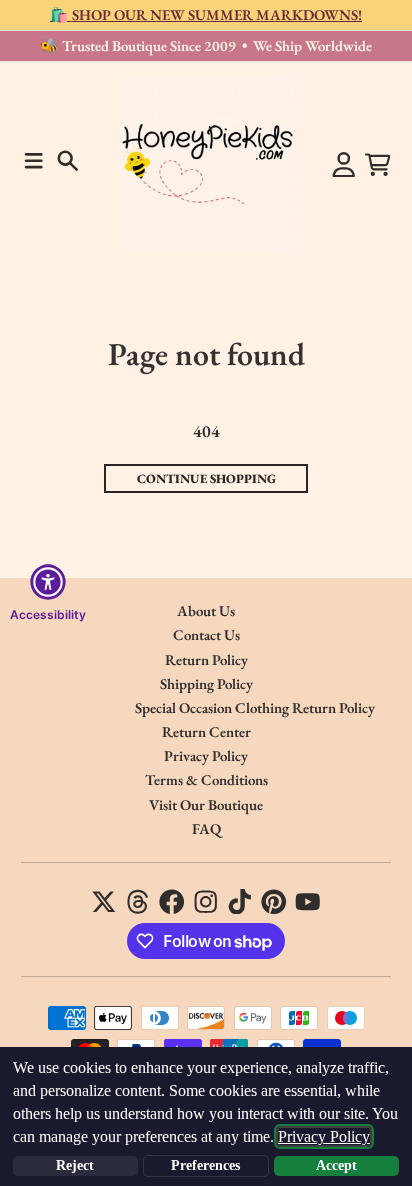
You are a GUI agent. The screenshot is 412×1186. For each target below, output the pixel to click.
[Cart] (378, 165)
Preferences (205, 1165)
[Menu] (34, 161)
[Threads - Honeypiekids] (138, 902)
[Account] (344, 165)
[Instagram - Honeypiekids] (206, 902)
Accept (336, 1165)
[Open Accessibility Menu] (48, 582)
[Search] (68, 161)
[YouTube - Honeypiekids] (308, 902)
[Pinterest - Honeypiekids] (274, 902)
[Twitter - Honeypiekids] (104, 902)
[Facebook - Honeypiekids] (172, 902)
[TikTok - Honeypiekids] (240, 902)
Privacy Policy (324, 1136)
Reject (75, 1165)
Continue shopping (206, 478)
